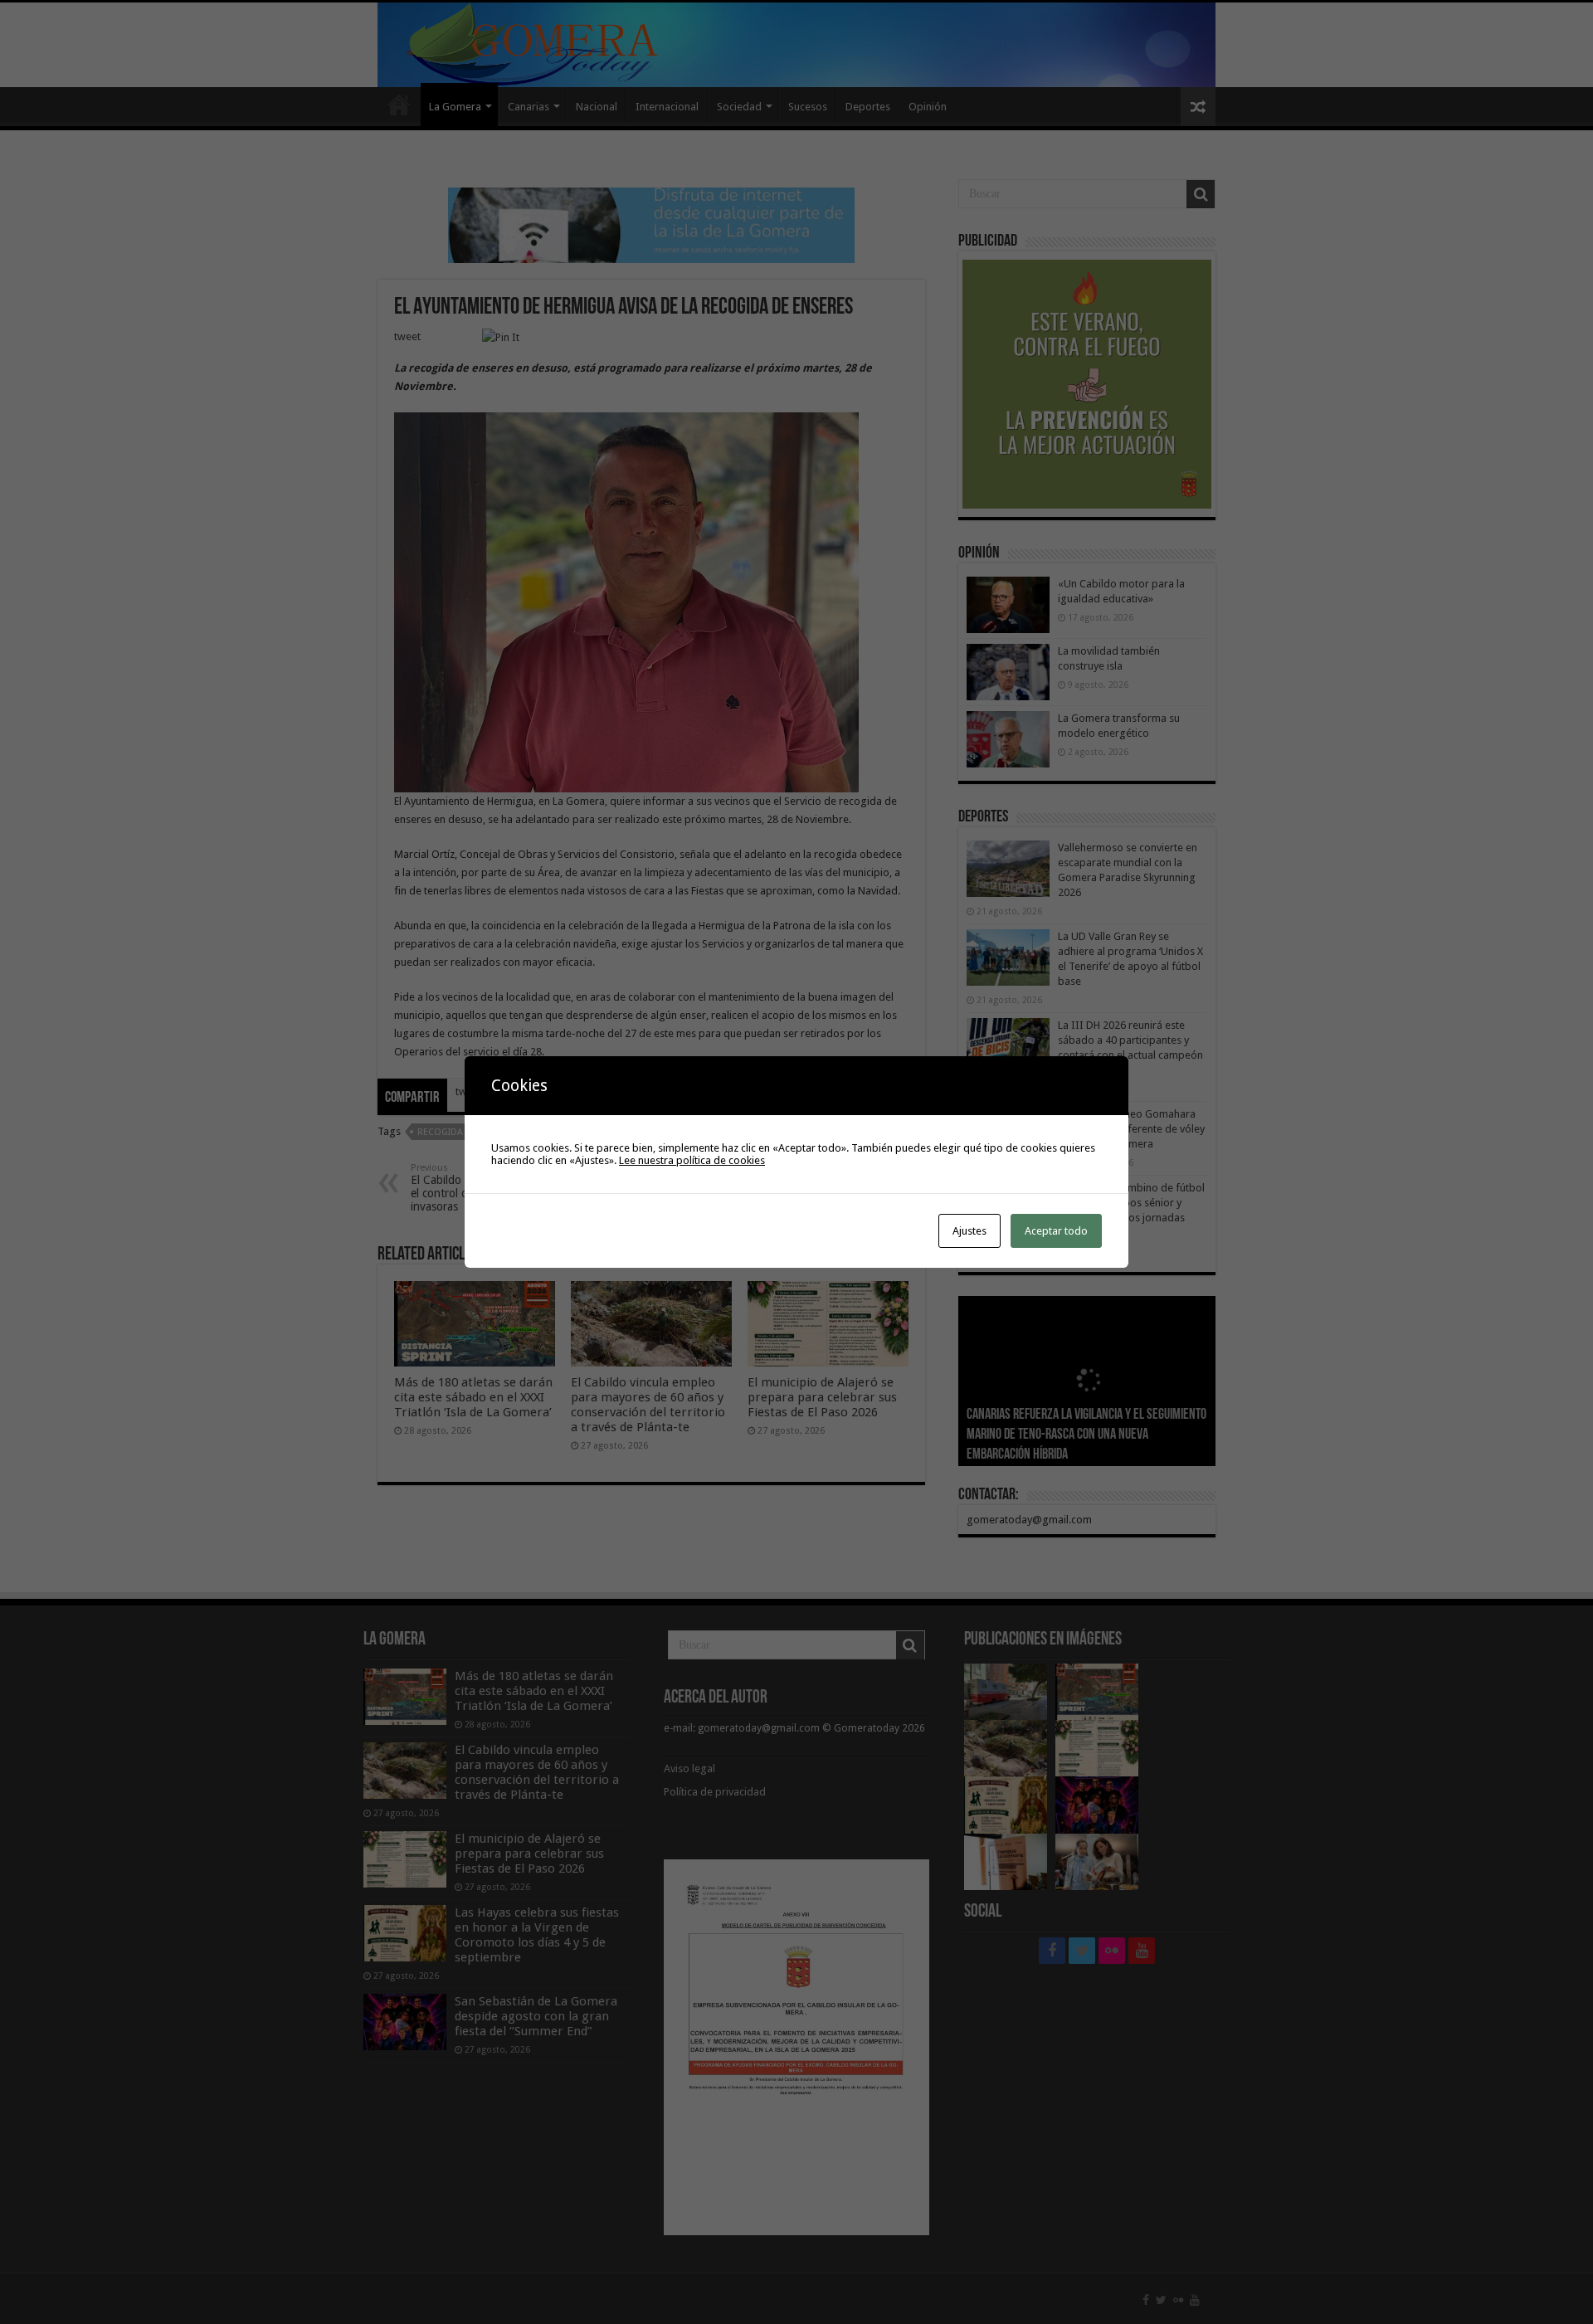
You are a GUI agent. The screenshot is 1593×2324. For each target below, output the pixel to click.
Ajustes (969, 1231)
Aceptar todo (1056, 1231)
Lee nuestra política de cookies (692, 1160)
